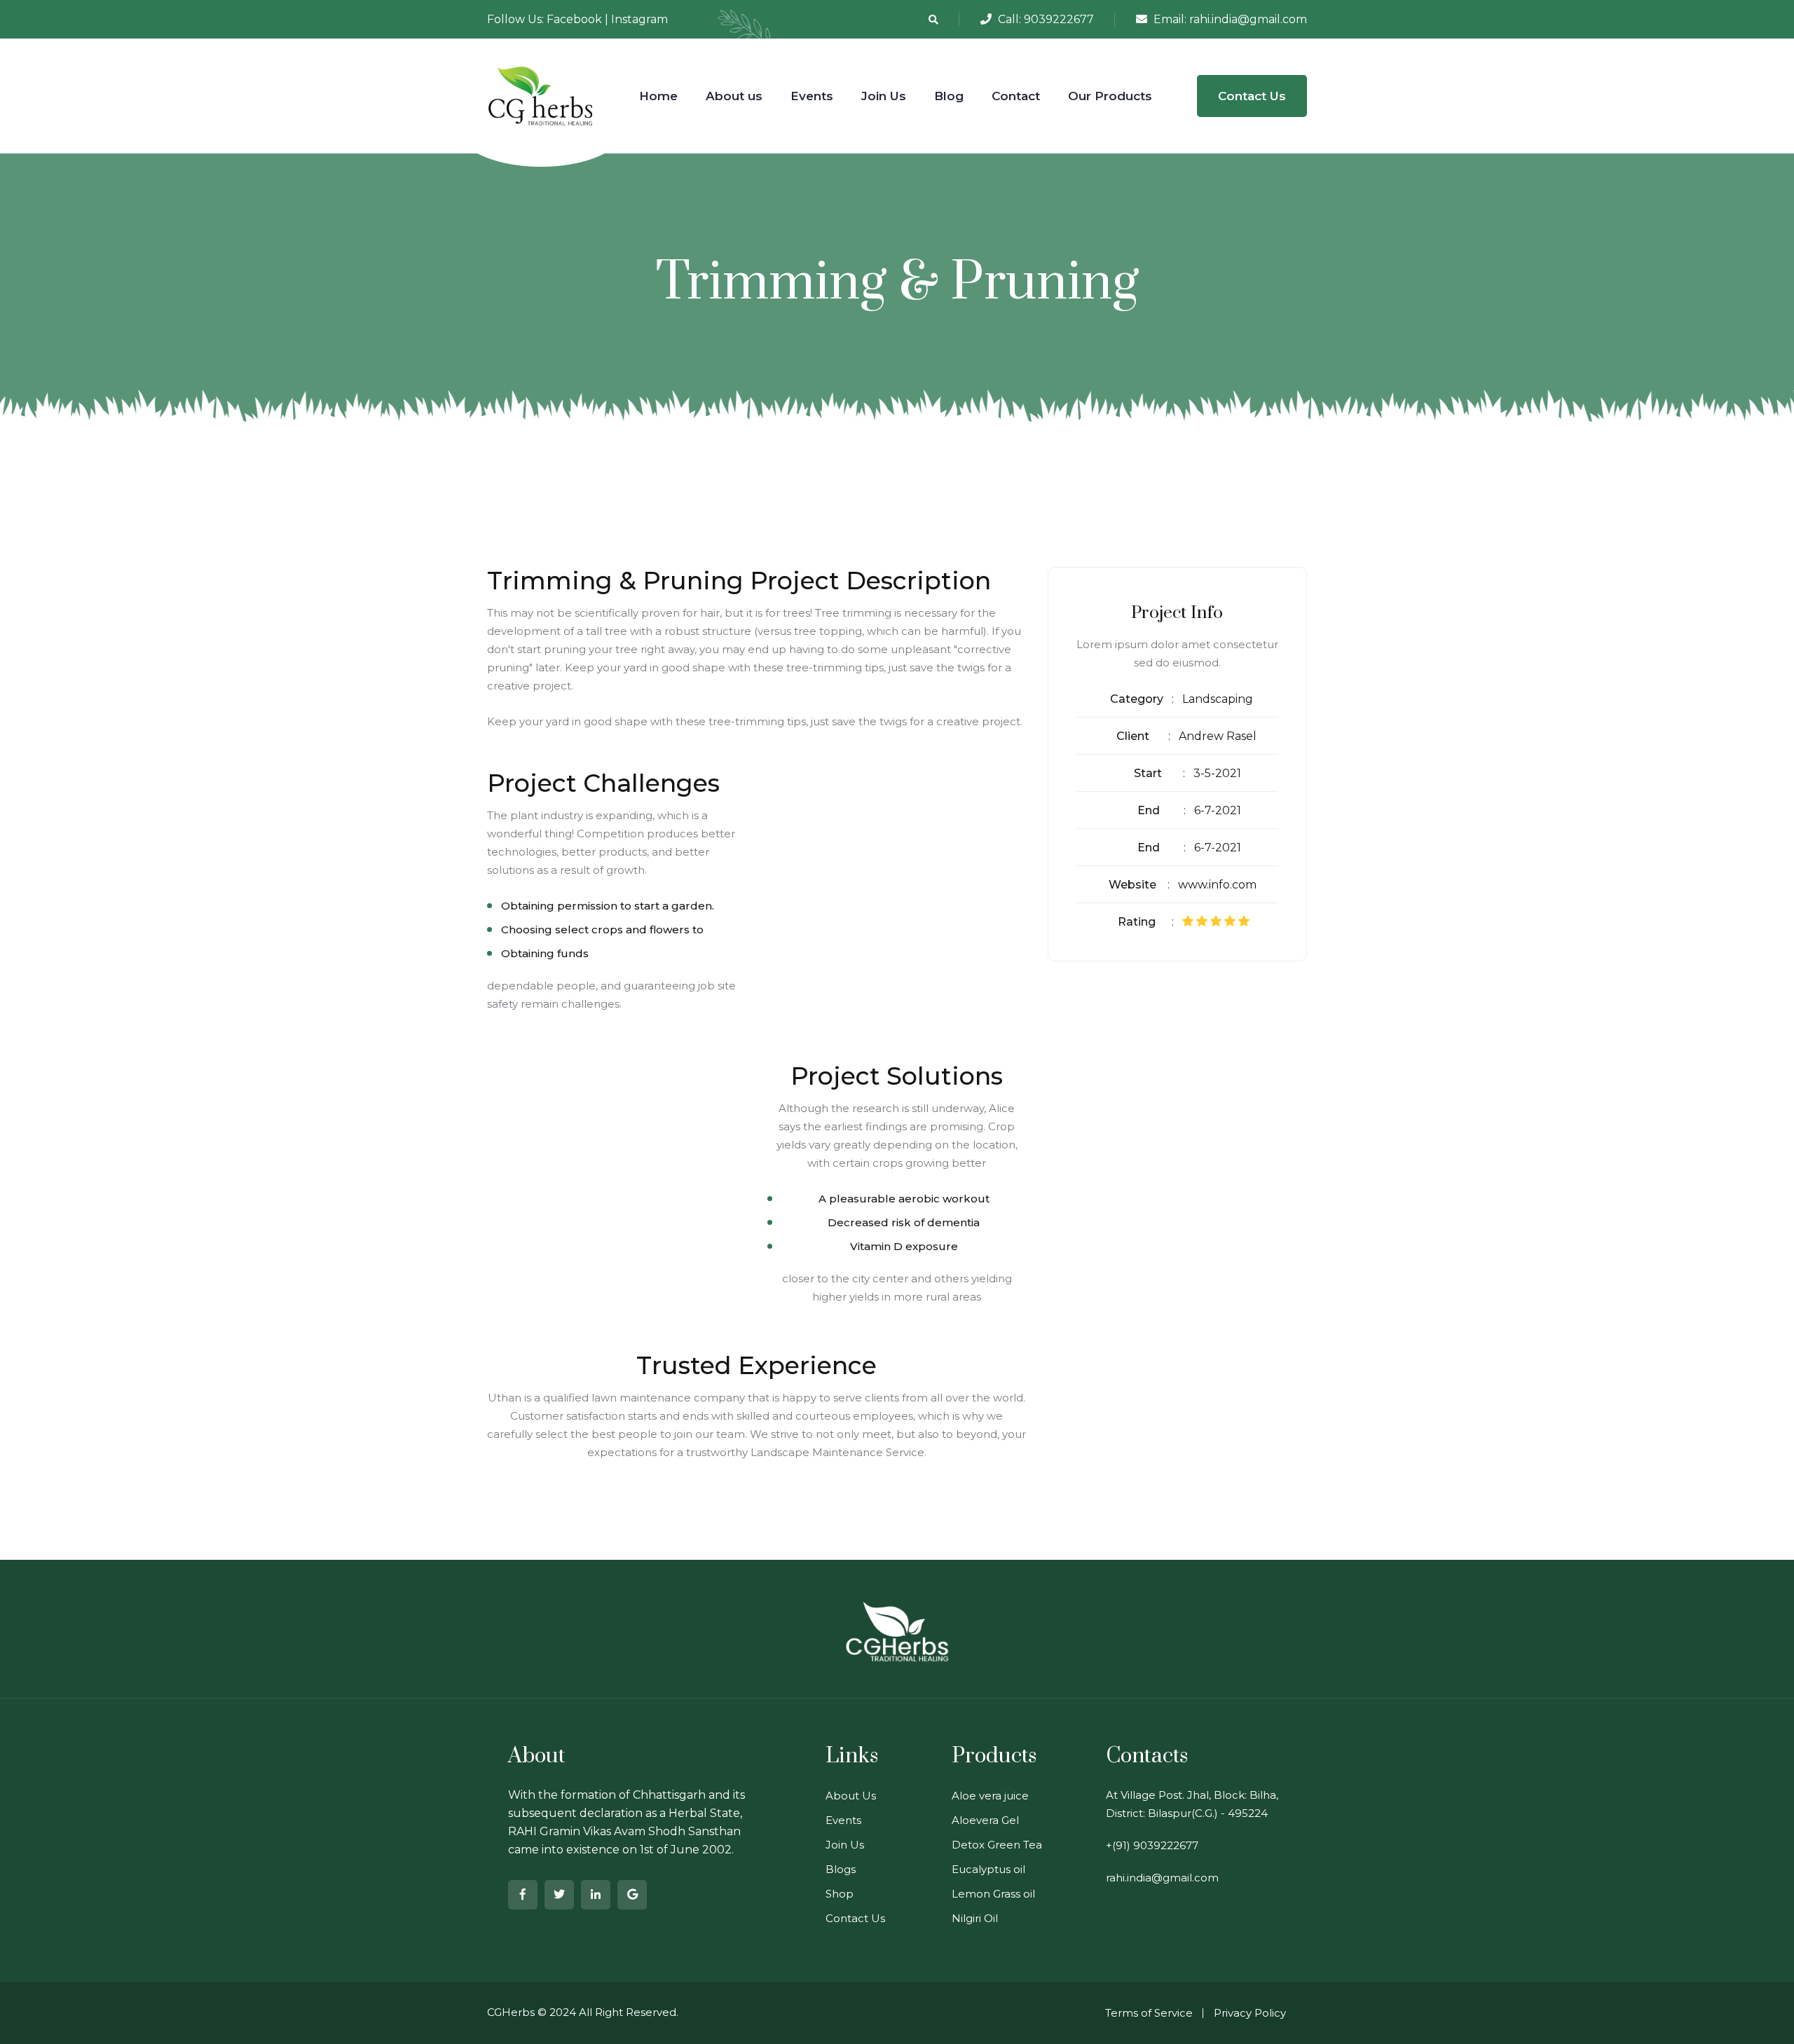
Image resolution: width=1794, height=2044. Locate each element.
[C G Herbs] (541, 95)
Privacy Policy (1250, 2013)
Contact (1016, 96)
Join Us (884, 96)
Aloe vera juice (990, 1796)
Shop (840, 1894)
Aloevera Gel (985, 1820)
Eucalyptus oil (988, 1869)
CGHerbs (511, 2012)
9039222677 (1059, 19)
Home (658, 96)
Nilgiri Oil (975, 1918)
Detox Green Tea (997, 1845)
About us (734, 96)
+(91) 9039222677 (1152, 1845)
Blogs (841, 1869)
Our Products (1110, 96)
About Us (851, 1796)
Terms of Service (1149, 2013)
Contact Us (1252, 96)
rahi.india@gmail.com (1248, 19)
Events (812, 96)
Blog (949, 96)
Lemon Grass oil (993, 1894)
